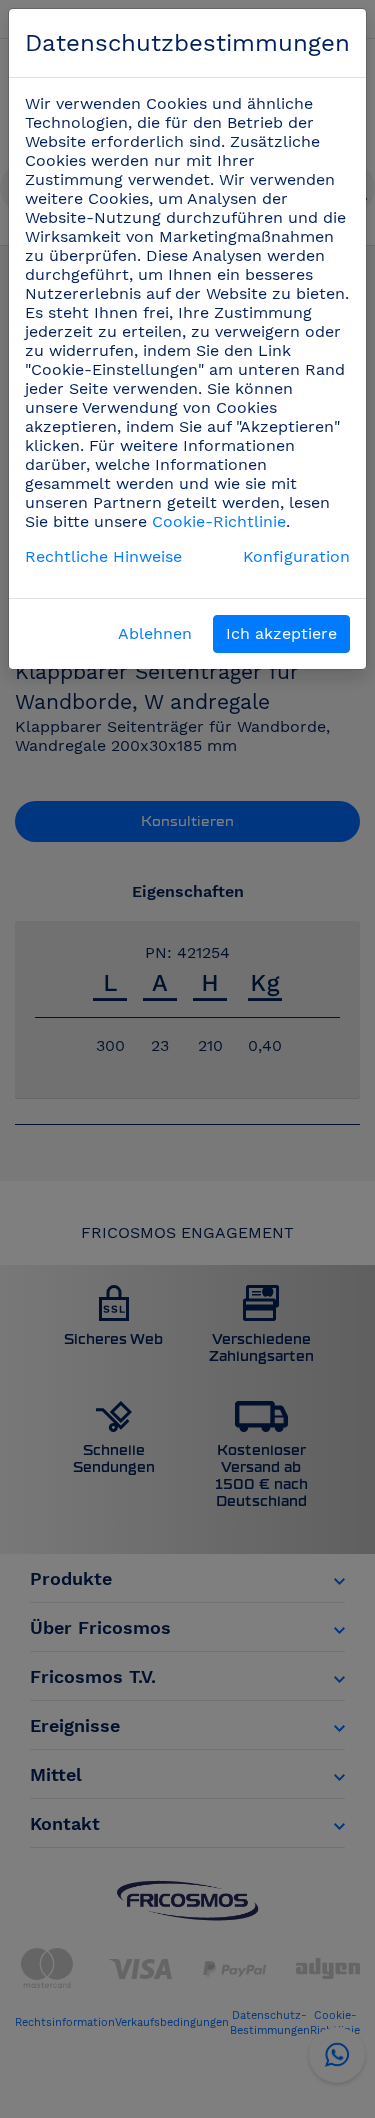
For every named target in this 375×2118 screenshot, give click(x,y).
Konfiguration (296, 556)
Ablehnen (155, 633)
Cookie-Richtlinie (219, 521)
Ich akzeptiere (281, 633)
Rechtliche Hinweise (103, 556)
